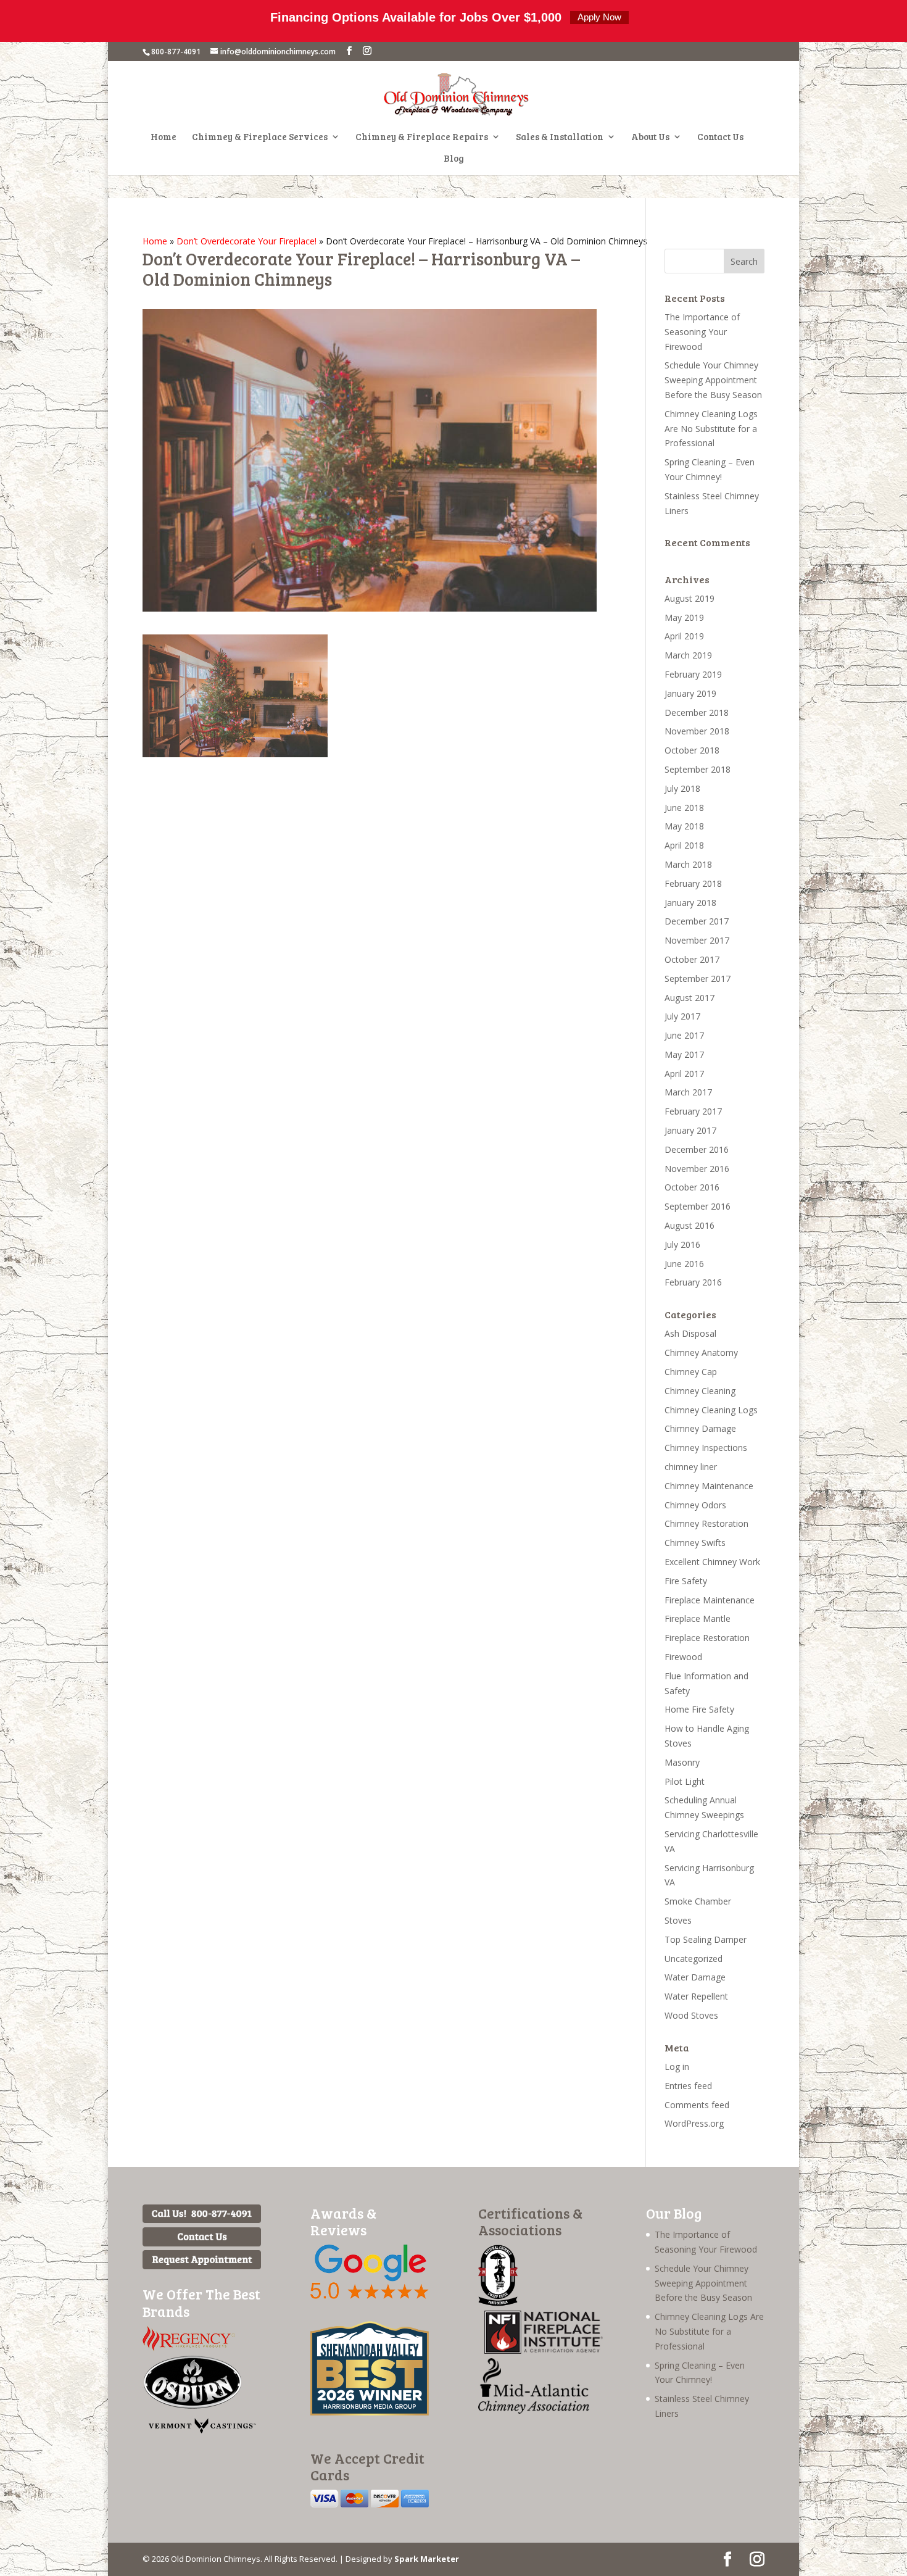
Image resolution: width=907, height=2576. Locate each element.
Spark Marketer (427, 2559)
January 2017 (690, 1130)
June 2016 (684, 1264)
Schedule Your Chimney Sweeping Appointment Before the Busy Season (713, 380)
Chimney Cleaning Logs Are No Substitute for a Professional (711, 429)
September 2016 (698, 1206)
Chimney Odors (695, 1505)
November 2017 (697, 940)
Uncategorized (694, 1959)
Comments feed (697, 2105)
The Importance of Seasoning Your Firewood (702, 332)
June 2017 (684, 1035)
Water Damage (695, 1977)
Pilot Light (685, 1781)
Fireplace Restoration (707, 1638)
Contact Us (720, 137)
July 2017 (682, 1016)
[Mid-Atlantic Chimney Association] (534, 2410)
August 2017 (690, 998)
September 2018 (698, 769)
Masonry (682, 1762)
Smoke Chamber (698, 1901)
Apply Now (599, 17)
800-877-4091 (176, 52)
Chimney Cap (691, 1372)
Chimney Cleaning (700, 1391)
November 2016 (697, 1169)
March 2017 (688, 1092)
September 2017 (698, 978)
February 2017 (693, 1111)
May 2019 (684, 617)
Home (164, 137)
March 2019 (688, 655)
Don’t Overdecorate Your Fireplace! (246, 241)
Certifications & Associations (530, 2221)
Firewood (683, 1657)
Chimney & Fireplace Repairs (422, 137)
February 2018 (693, 883)
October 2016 (692, 1187)
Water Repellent (696, 1996)
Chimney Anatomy (701, 1352)
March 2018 (688, 864)
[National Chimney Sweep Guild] (498, 2303)
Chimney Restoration (706, 1523)
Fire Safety (686, 1581)
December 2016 (697, 1149)
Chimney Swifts (695, 1543)
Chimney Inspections (706, 1448)
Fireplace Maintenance (710, 1600)
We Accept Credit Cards (367, 2466)
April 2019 (684, 636)
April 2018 (684, 845)
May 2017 (684, 1054)
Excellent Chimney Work (712, 1562)
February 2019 (693, 674)
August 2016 (690, 1225)
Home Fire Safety (699, 1709)
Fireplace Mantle (698, 1618)
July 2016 (682, 1244)
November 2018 (697, 731)
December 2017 (697, 921)
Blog (454, 159)
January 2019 (690, 693)
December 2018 (697, 713)
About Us (650, 137)
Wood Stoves (691, 2015)
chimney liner (691, 1467)
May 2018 (684, 826)
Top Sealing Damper (706, 1939)
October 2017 (692, 959)
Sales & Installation (560, 137)
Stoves (678, 1920)
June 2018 (684, 808)
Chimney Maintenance (709, 1486)
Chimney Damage (700, 1428)
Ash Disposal (690, 1333)
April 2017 (684, 1074)
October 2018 (692, 750)
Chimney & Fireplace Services (260, 137)
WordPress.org (694, 2123)
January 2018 (690, 903)
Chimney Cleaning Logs (711, 1410)
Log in (677, 2067)
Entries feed (688, 2086)
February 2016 (693, 1282)
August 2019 (690, 598)
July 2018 (682, 788)
